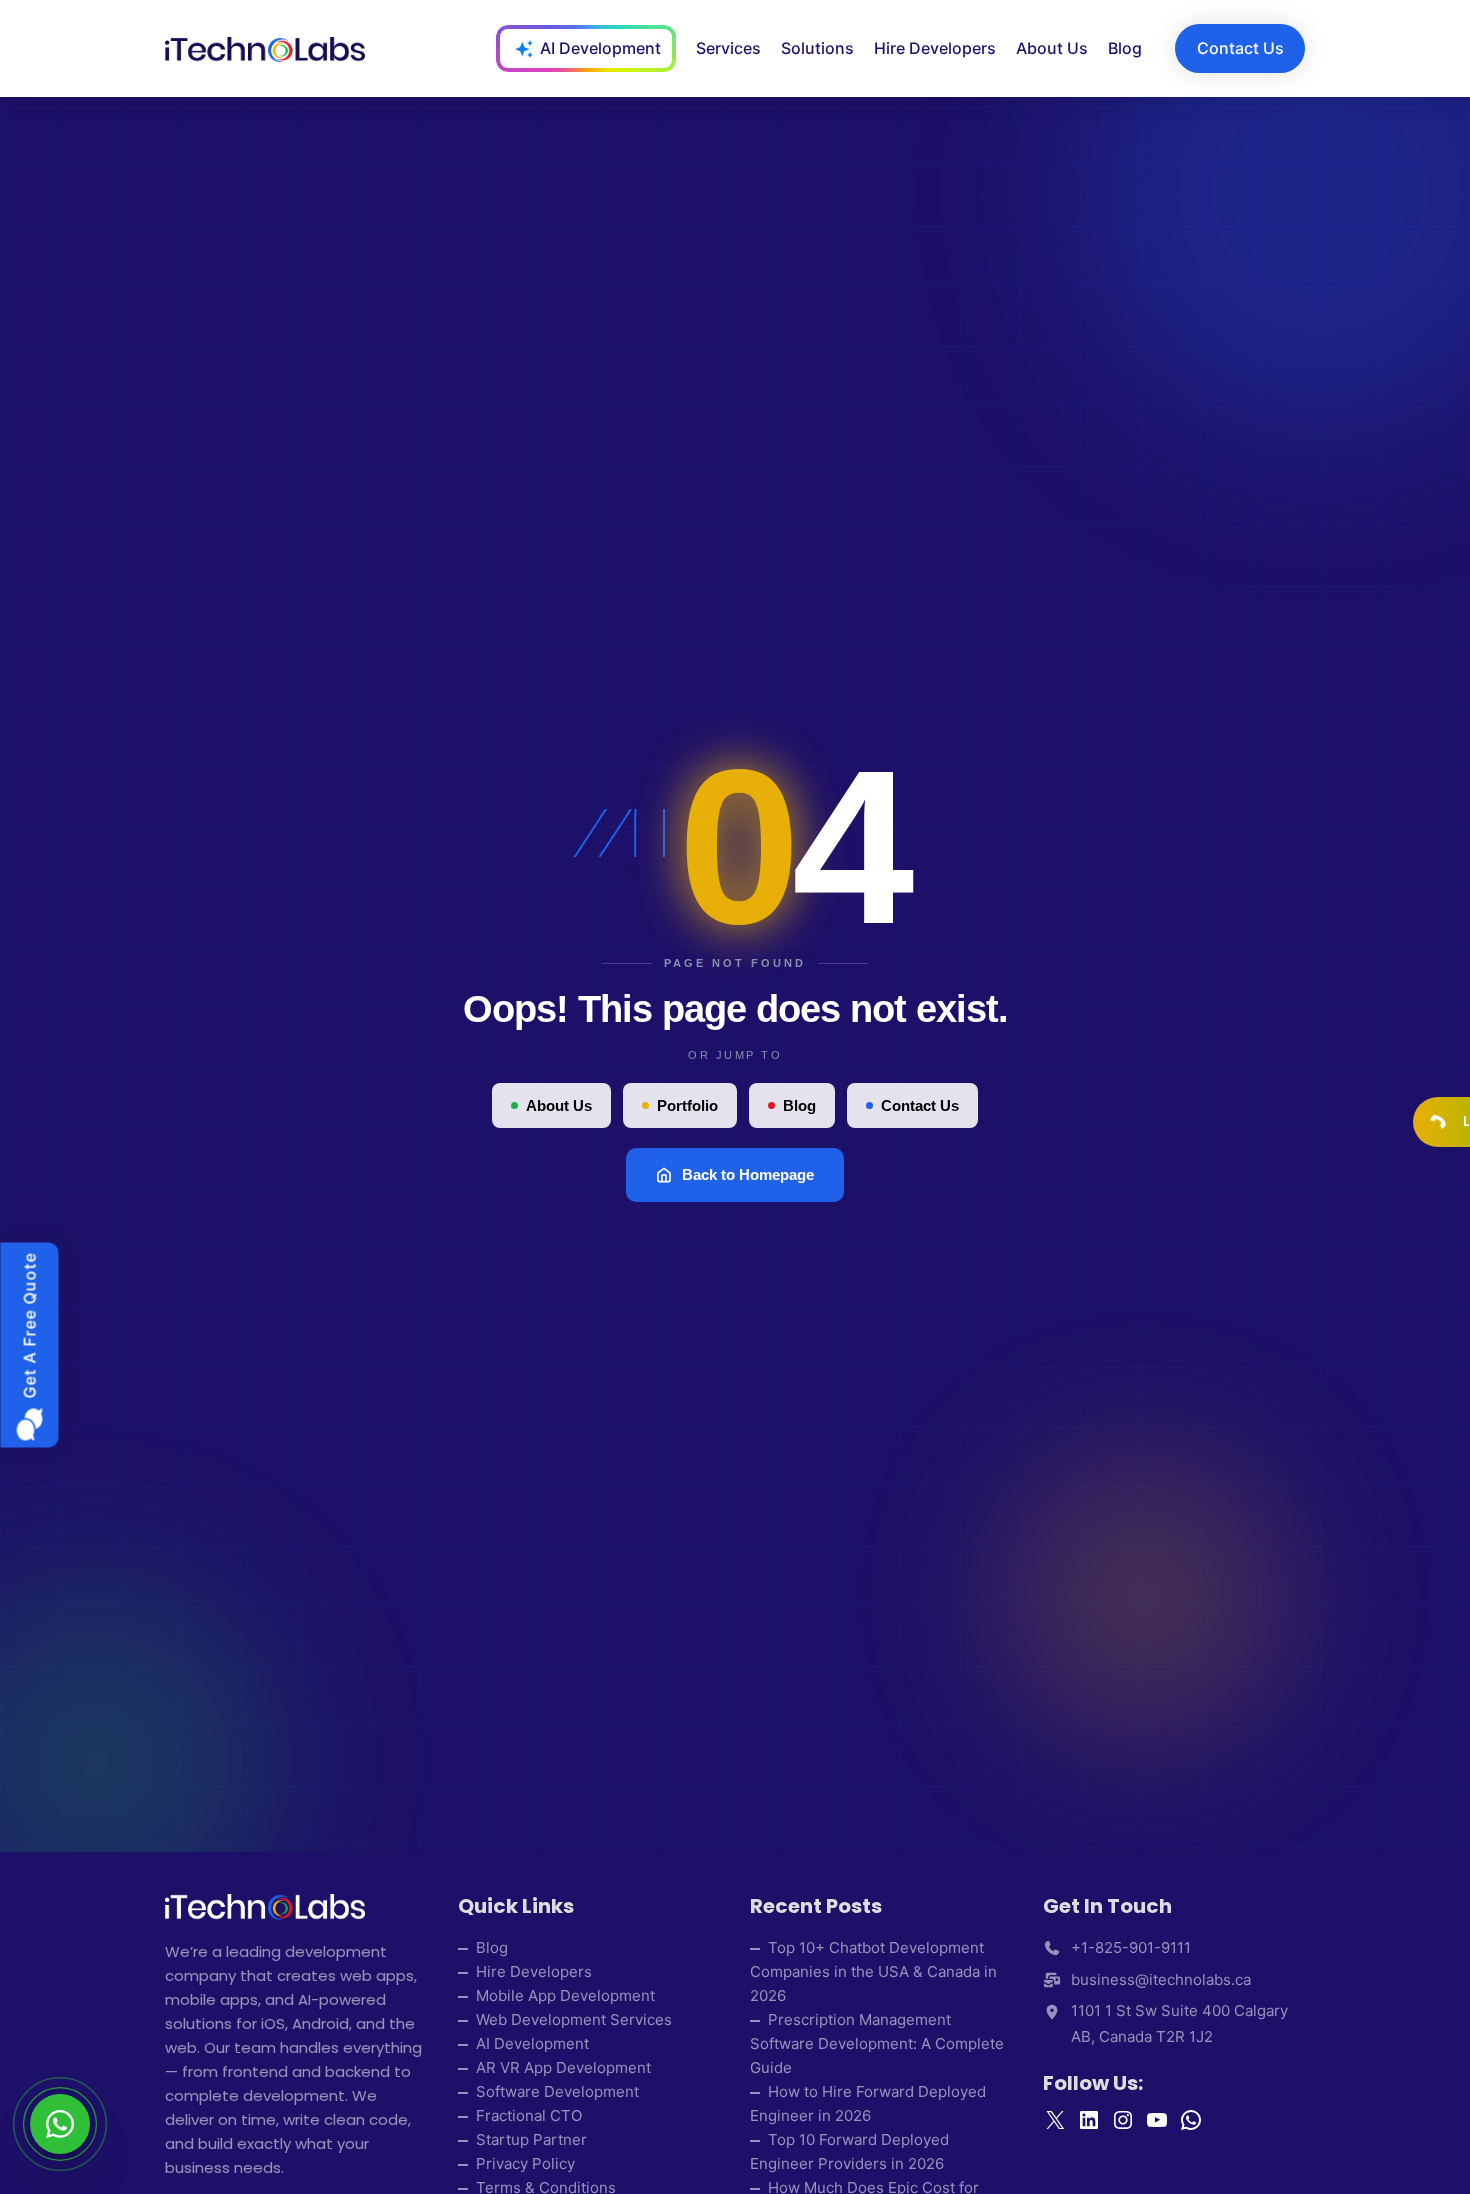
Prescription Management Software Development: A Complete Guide (877, 2043)
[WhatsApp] (60, 2124)
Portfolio (687, 1105)
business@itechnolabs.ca (1161, 1979)
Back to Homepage (748, 1174)
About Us (559, 1105)
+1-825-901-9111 (1131, 1947)
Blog (799, 1105)
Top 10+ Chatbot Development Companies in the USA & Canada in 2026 (873, 1971)
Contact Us (920, 1105)
